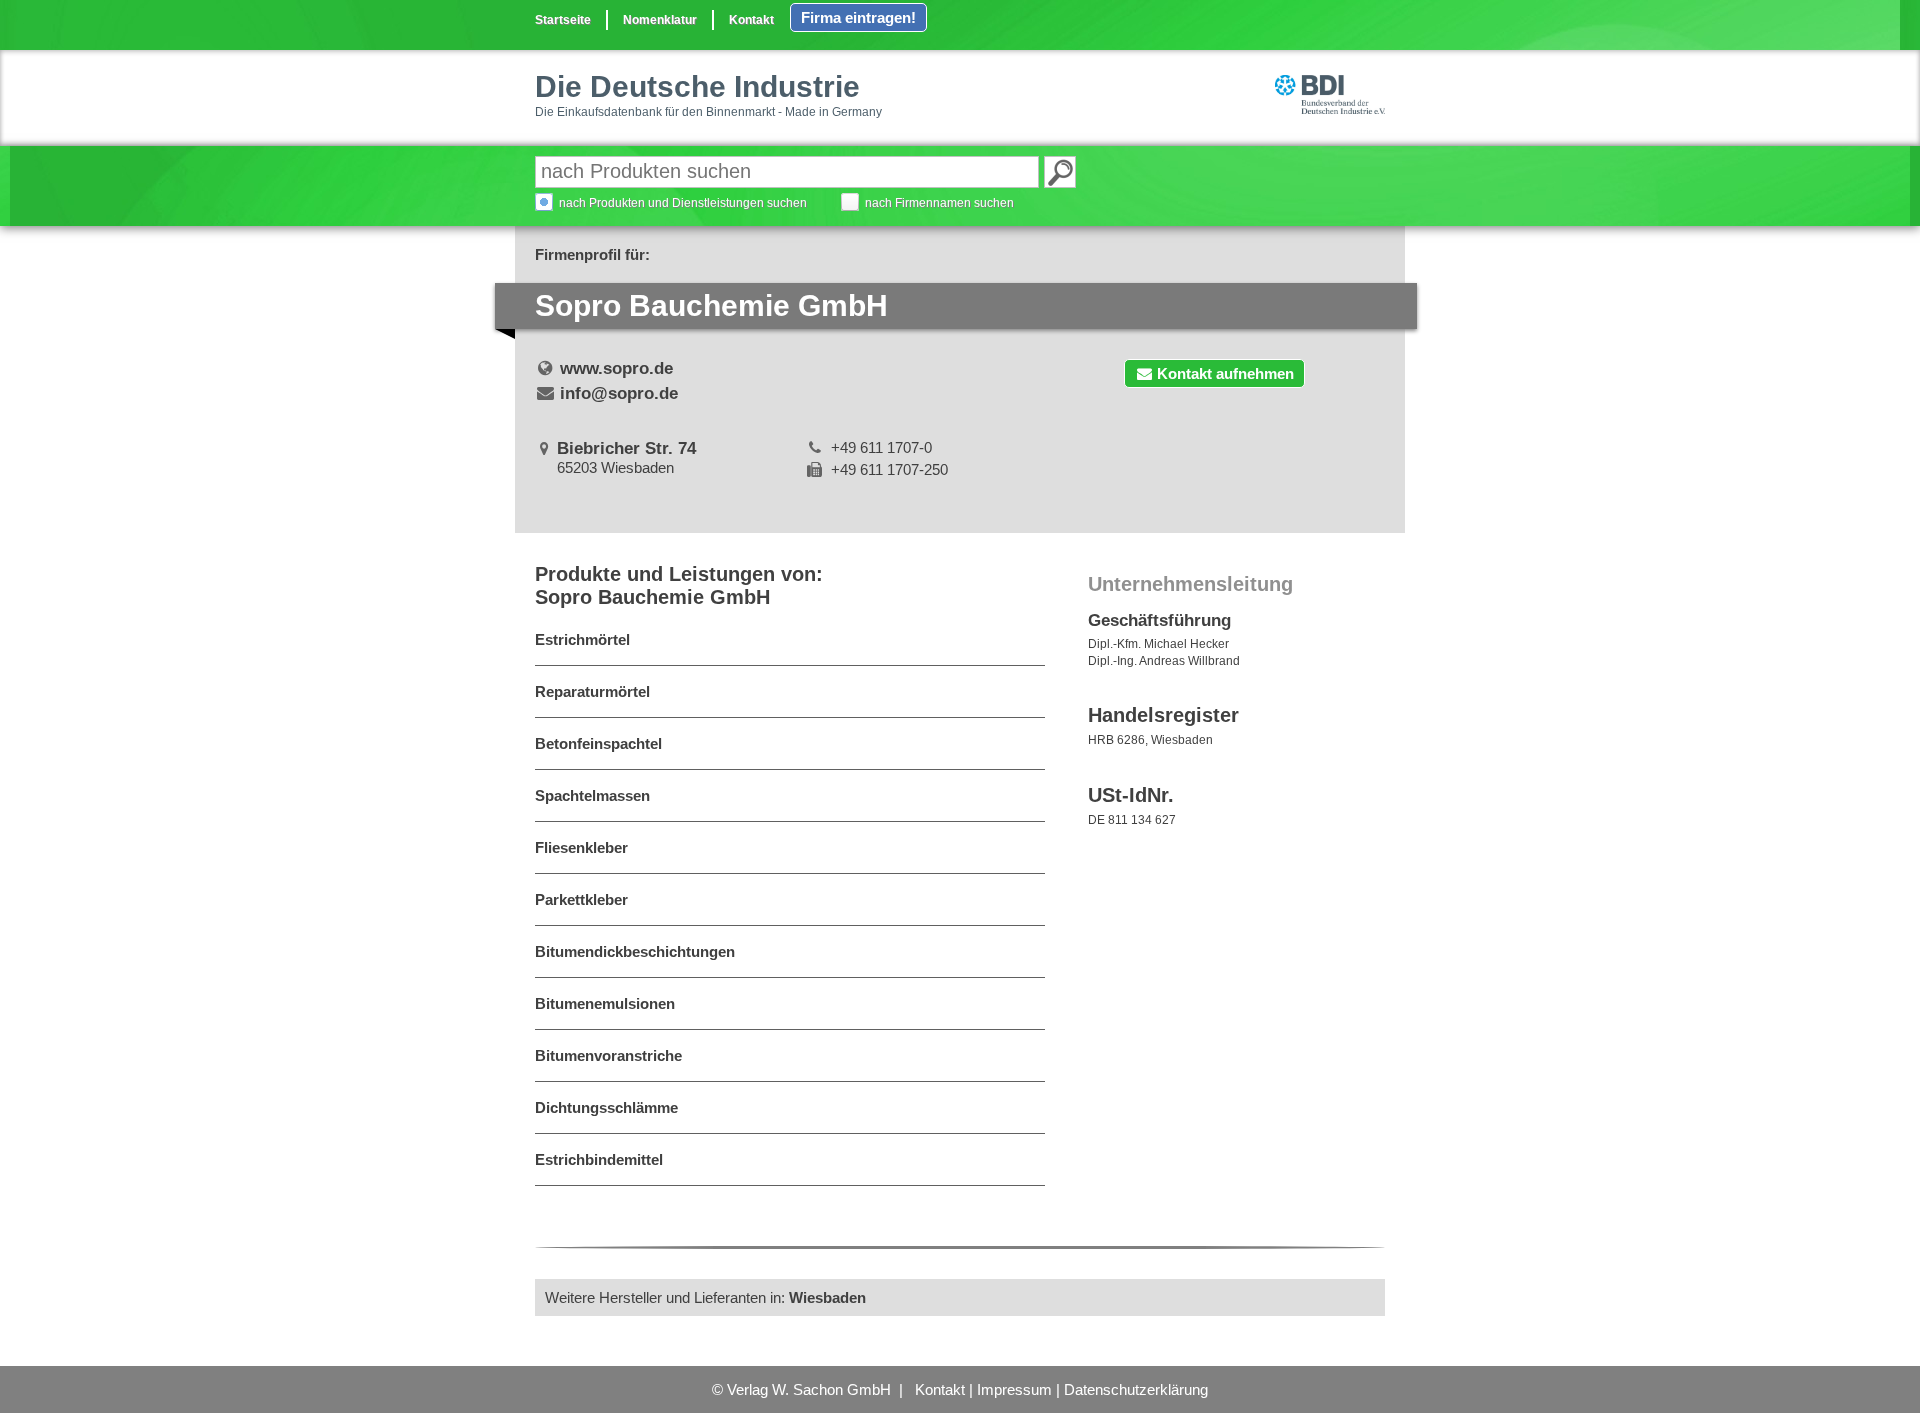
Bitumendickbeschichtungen (635, 951)
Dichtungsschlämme (606, 1107)
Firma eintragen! (858, 17)
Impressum (1014, 1389)
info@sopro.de (619, 393)
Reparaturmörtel (592, 691)
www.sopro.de (616, 368)
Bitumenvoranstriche (608, 1055)
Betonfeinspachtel (598, 743)
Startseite (563, 20)
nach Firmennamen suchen (939, 203)
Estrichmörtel (582, 639)
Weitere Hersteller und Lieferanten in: (705, 1297)
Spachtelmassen (592, 795)
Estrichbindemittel (599, 1159)
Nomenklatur (660, 20)
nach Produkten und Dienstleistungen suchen (683, 203)
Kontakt (751, 20)
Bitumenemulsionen (605, 1003)
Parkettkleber (581, 899)
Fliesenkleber (581, 847)
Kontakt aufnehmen (1225, 373)
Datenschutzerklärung (1136, 1389)
